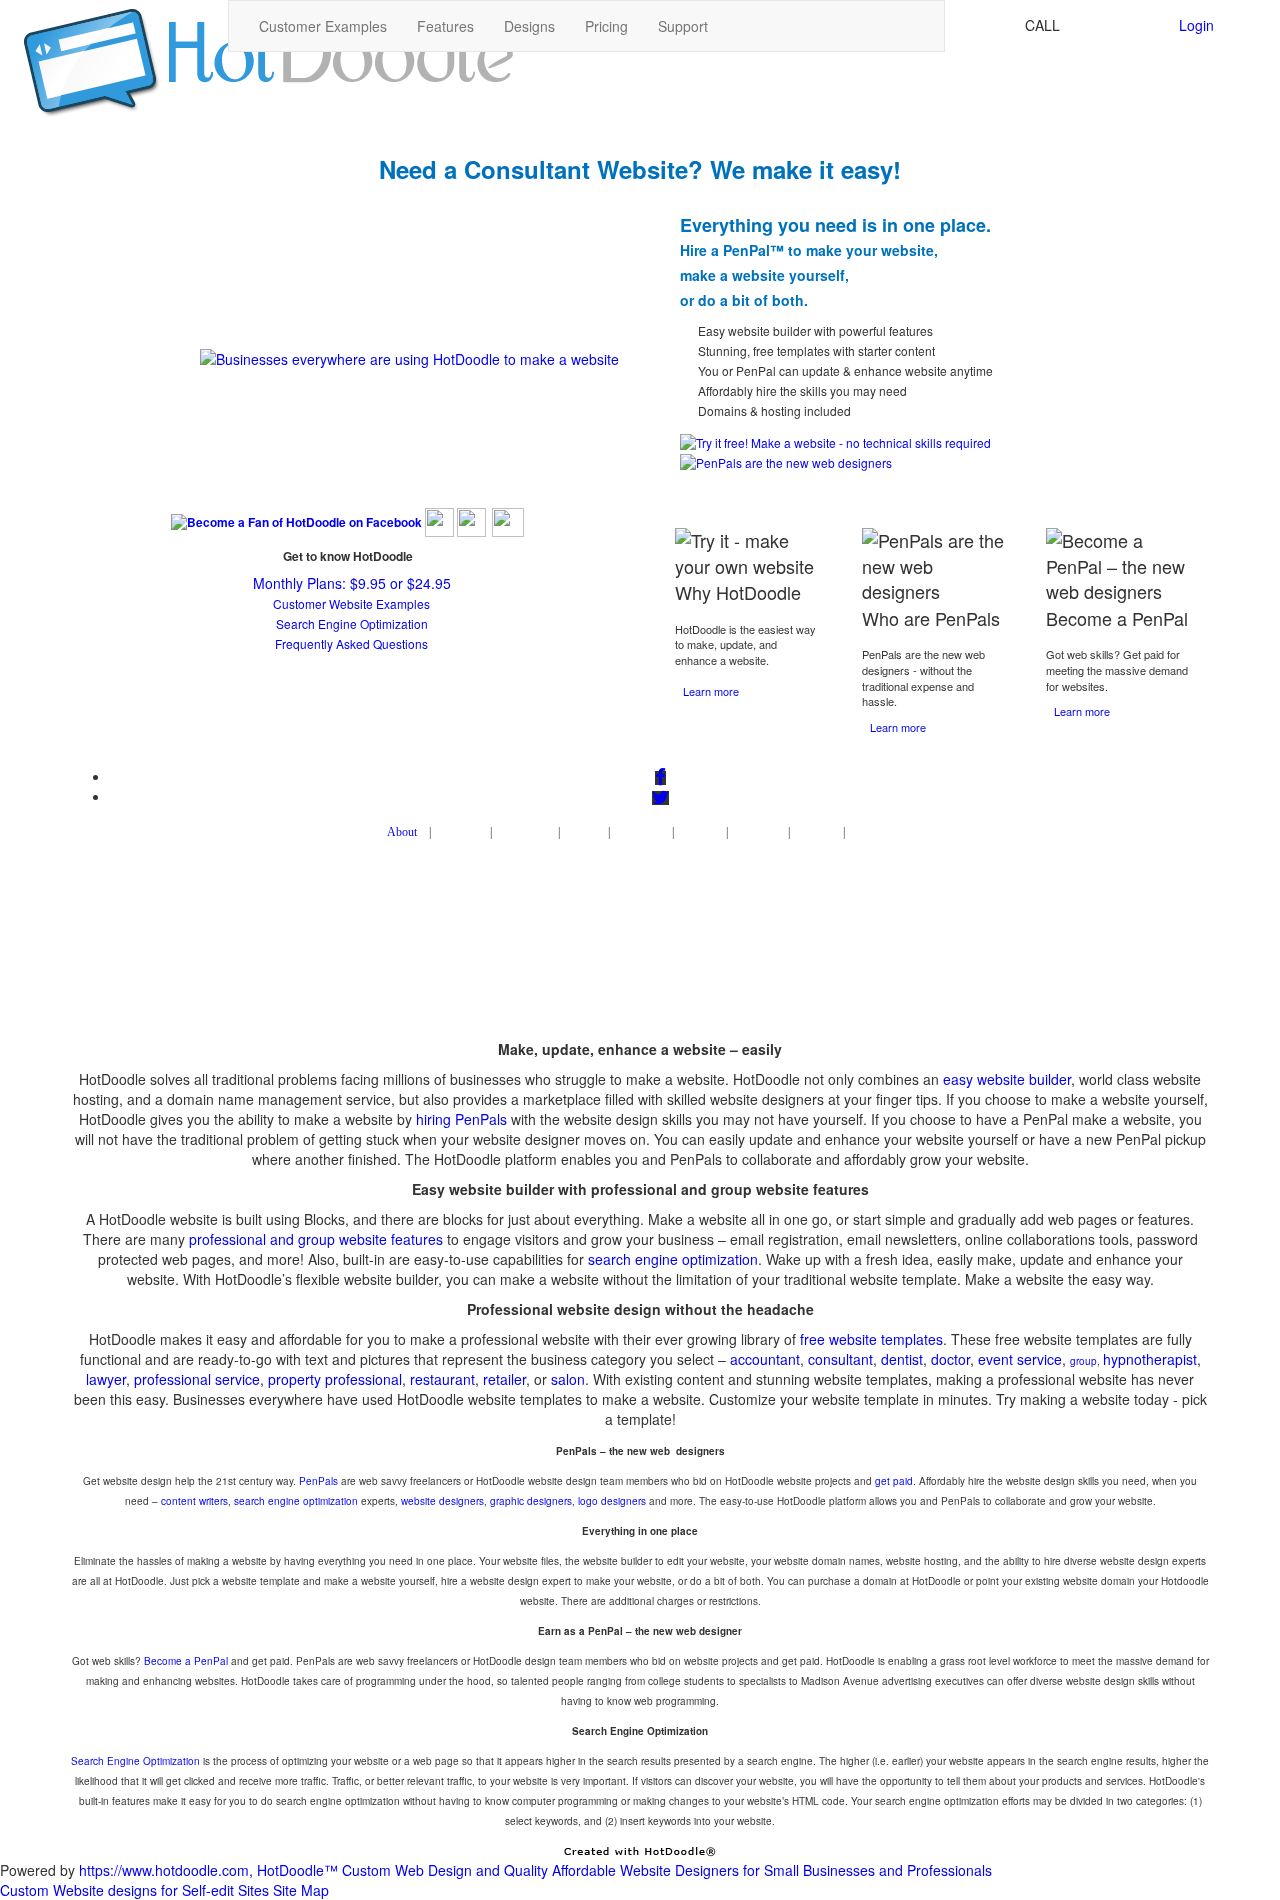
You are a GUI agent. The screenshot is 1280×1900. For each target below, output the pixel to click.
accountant (765, 1359)
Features (445, 26)
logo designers (612, 1501)
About (402, 832)
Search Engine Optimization (352, 623)
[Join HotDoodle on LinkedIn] (471, 521)
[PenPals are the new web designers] (786, 459)
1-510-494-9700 (1115, 25)
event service (1020, 1359)
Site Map (301, 1890)
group (1083, 1361)
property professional (335, 1379)
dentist (902, 1359)
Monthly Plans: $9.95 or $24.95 (352, 583)
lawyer (106, 1379)
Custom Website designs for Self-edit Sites (134, 1890)
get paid (894, 1481)
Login (1196, 25)
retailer (504, 1379)
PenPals (318, 1481)
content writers (194, 1501)
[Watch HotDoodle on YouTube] (508, 521)
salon (568, 1379)
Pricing (606, 26)
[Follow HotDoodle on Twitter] (439, 521)
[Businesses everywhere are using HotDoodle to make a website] (409, 357)
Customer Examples (323, 26)
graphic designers (531, 1501)
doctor (950, 1359)
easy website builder (1007, 1079)
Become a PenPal (186, 1661)
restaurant (442, 1379)
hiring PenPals (461, 1119)
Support (683, 26)
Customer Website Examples (351, 603)
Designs (529, 26)
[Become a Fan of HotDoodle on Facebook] (296, 521)
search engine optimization (673, 1259)
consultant (840, 1359)
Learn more (711, 691)
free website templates (871, 1339)
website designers (442, 1501)
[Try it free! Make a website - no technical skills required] (835, 440)
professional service (197, 1379)
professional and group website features (316, 1239)
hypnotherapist (1150, 1359)
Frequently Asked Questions (351, 643)
